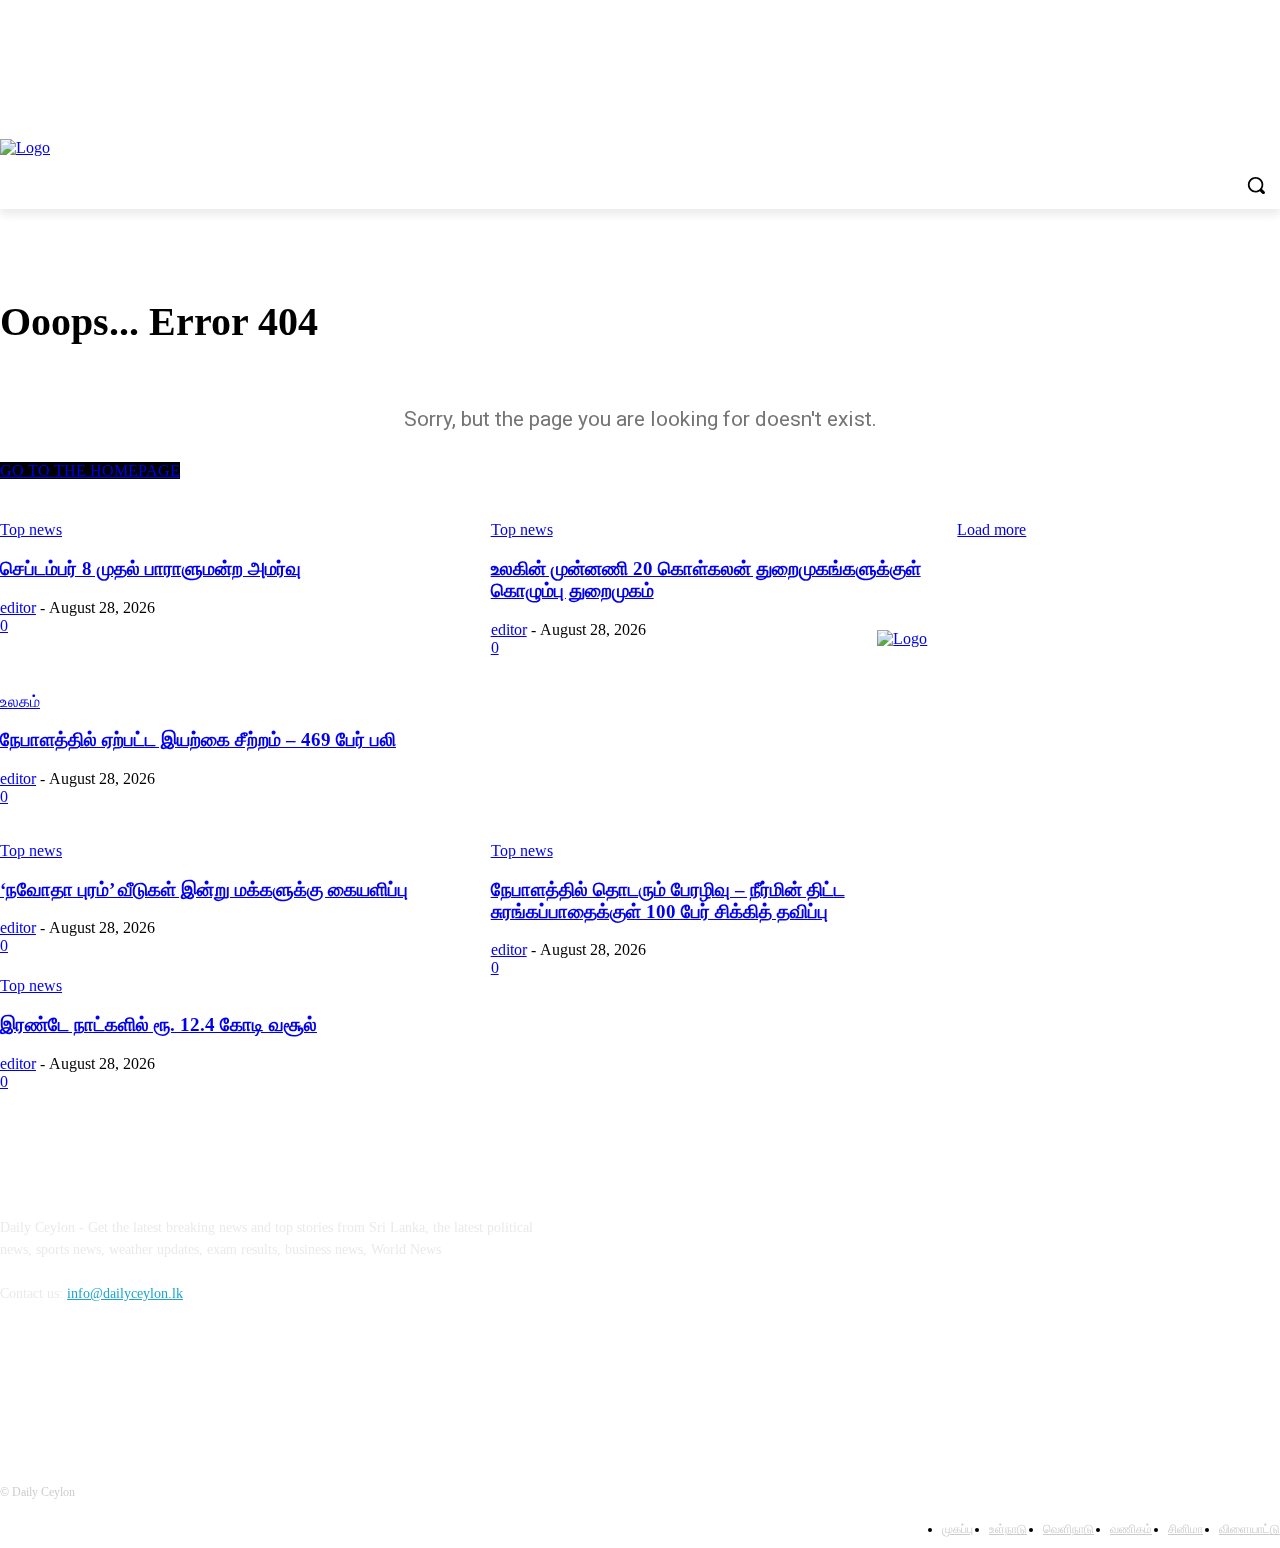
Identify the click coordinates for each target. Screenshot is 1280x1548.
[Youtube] (174, 1384)
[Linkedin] (122, 1384)
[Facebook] (20, 1384)
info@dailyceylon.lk (125, 1293)
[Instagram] (71, 1384)
